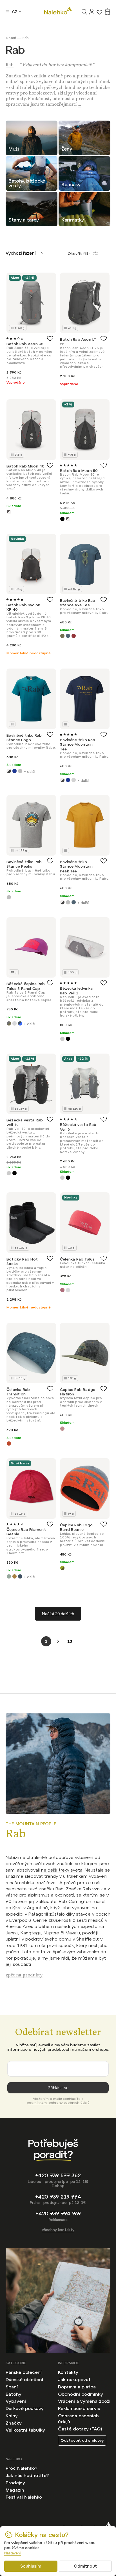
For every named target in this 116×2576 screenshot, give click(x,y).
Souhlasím (31, 2566)
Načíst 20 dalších (58, 1614)
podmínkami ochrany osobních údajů (58, 2103)
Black (62, 519)
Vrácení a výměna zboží (84, 2401)
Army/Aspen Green (62, 1568)
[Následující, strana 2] (58, 1641)
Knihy (12, 2416)
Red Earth (74, 636)
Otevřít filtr (79, 254)
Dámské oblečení (24, 2379)
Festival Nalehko (24, 2497)
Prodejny (15, 2483)
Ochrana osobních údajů (78, 2419)
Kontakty (68, 2372)
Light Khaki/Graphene (9, 1023)
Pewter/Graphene (9, 512)
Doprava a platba (77, 2387)
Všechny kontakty (58, 2230)
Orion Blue (68, 636)
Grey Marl (20, 771)
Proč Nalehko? (21, 2468)
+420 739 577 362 (58, 2175)
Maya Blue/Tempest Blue (20, 1023)
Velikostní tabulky (25, 2430)
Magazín (15, 2490)
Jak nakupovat (74, 2379)
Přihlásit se (58, 2088)
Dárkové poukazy (25, 2408)
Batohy (14, 2394)
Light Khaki (62, 636)
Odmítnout (85, 2566)
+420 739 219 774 (58, 2197)
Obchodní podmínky (81, 2394)
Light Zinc (68, 1290)
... (79, 105)
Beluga (9, 771)
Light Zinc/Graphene (14, 1023)
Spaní (12, 2387)
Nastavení (13, 2553)
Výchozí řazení (21, 253)
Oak (14, 1576)
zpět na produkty (24, 1976)
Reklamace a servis (79, 2408)
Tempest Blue (20, 1576)
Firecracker (9, 1443)
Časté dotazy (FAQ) (80, 2429)
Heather (62, 1429)
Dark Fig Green (9, 1576)
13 (70, 1641)
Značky (14, 2423)
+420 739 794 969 (58, 2214)
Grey (74, 780)
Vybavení (16, 2401)
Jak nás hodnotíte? (27, 2475)
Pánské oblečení (24, 2372)
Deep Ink (14, 771)
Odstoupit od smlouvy (82, 2440)
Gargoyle (62, 1039)
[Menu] (7, 12)
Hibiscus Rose (62, 1290)
